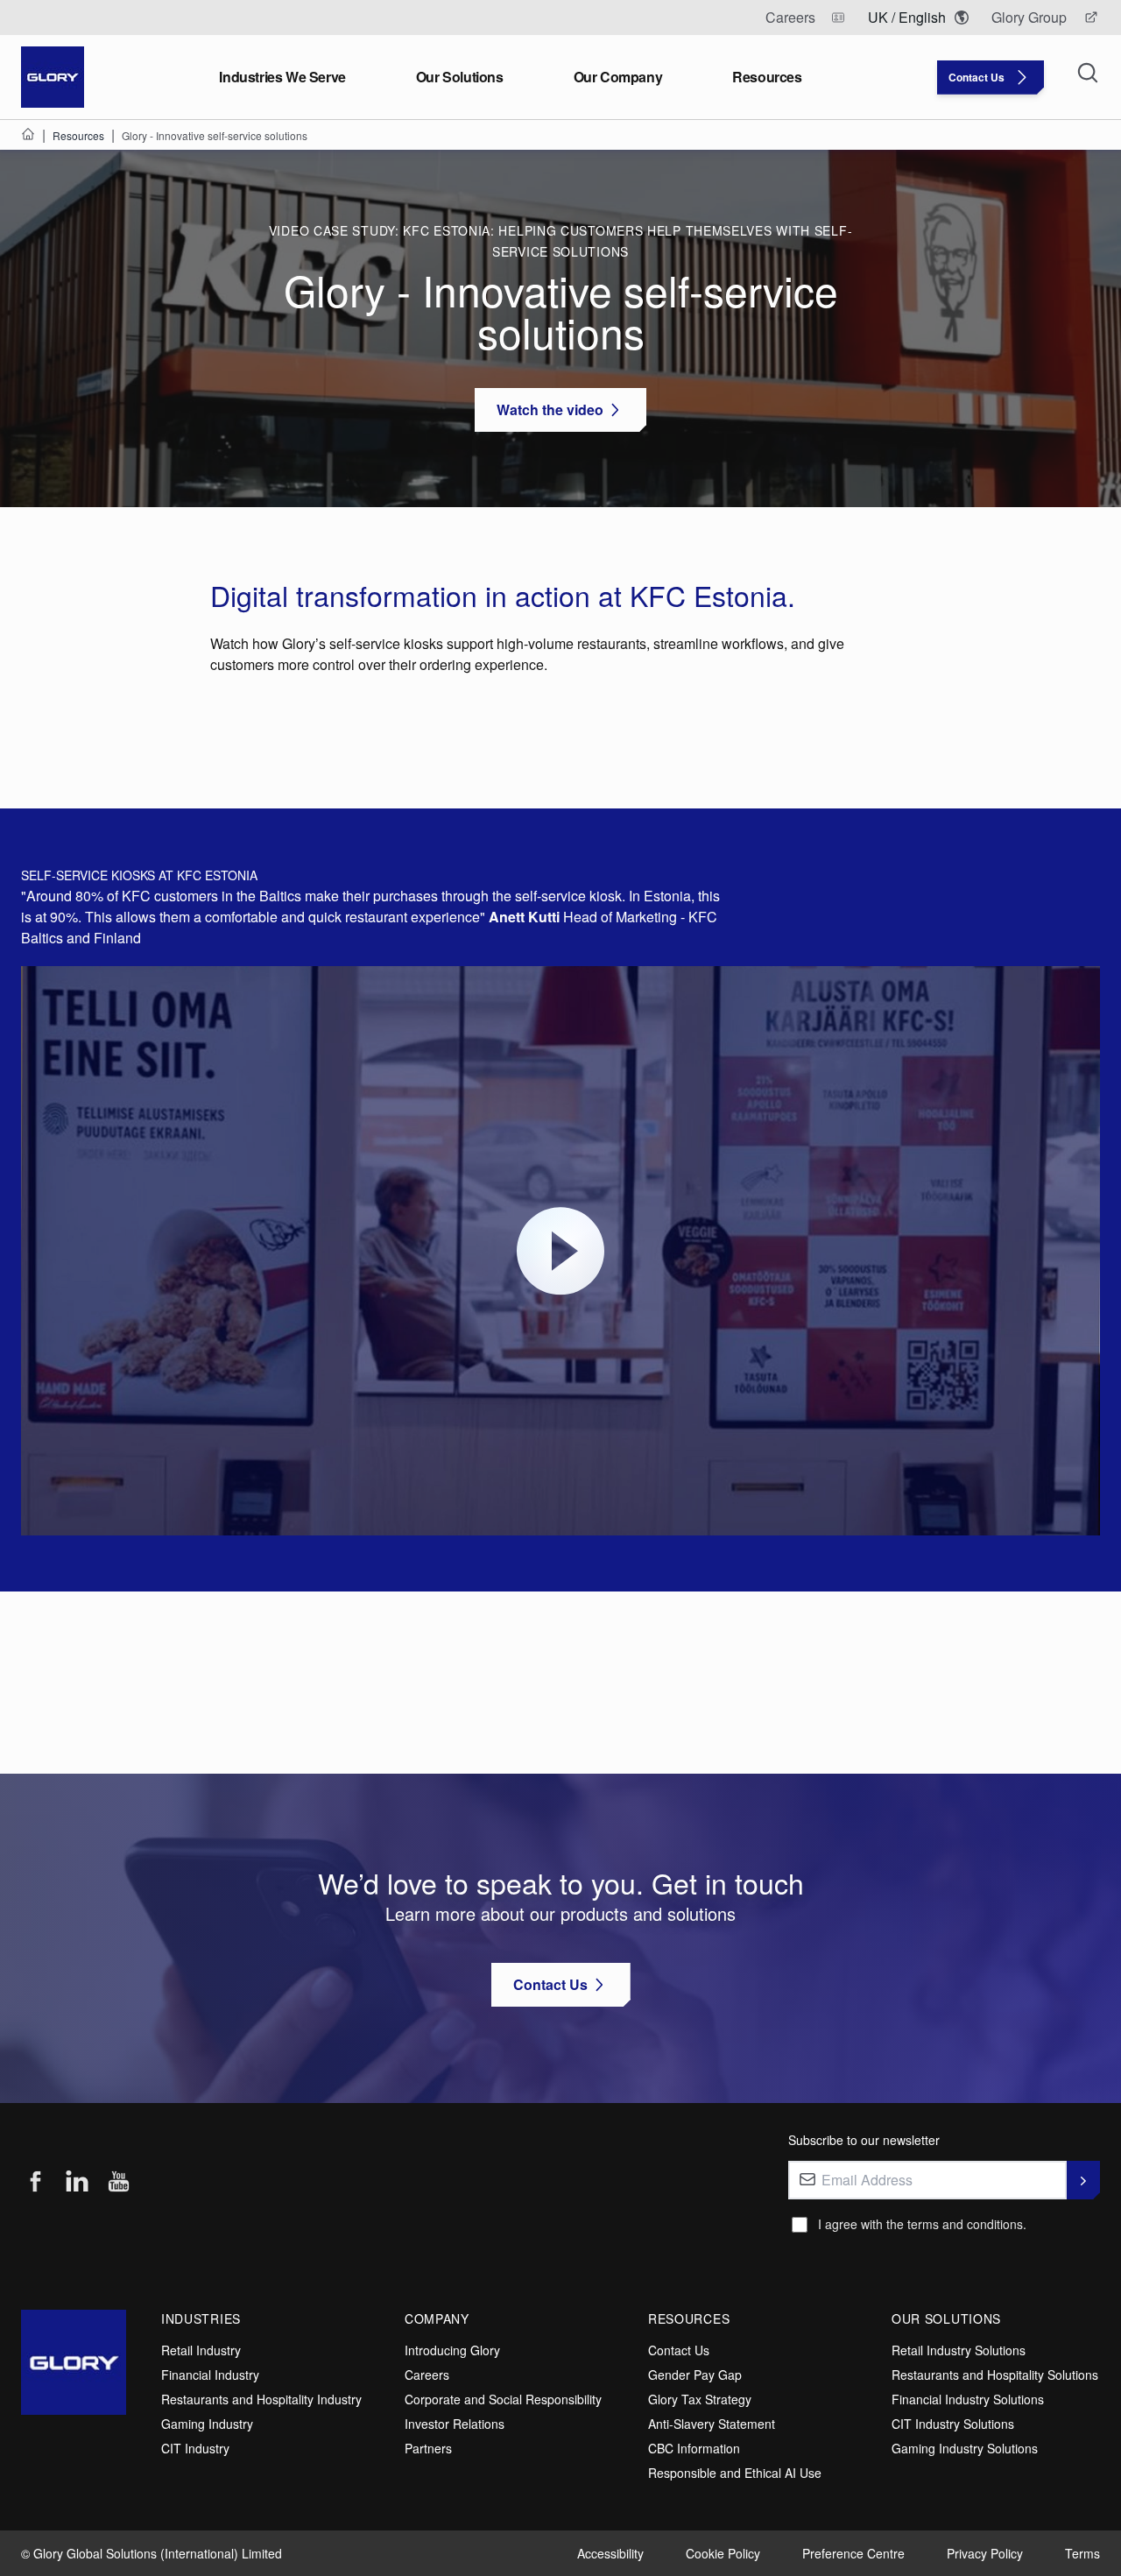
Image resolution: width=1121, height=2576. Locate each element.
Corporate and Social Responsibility (503, 2399)
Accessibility (610, 2553)
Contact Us (679, 2350)
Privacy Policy (985, 2553)
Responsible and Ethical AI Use (735, 2473)
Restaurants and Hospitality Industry (261, 2399)
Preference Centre (853, 2553)
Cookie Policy (723, 2553)
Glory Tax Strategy (700, 2399)
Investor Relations (455, 2424)
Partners (428, 2448)
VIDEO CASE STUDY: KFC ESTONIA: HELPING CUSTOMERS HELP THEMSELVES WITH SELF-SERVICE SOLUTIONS (561, 241)
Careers (427, 2375)
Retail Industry (201, 2350)
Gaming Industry (207, 2424)
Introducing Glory (452, 2350)
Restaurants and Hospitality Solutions (995, 2375)
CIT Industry (195, 2448)
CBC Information (694, 2448)
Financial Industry (210, 2375)
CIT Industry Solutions (953, 2424)
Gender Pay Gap (695, 2375)
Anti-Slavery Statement (712, 2424)
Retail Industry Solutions (959, 2350)
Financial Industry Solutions (968, 2399)
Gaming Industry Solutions (965, 2448)
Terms (1082, 2553)
